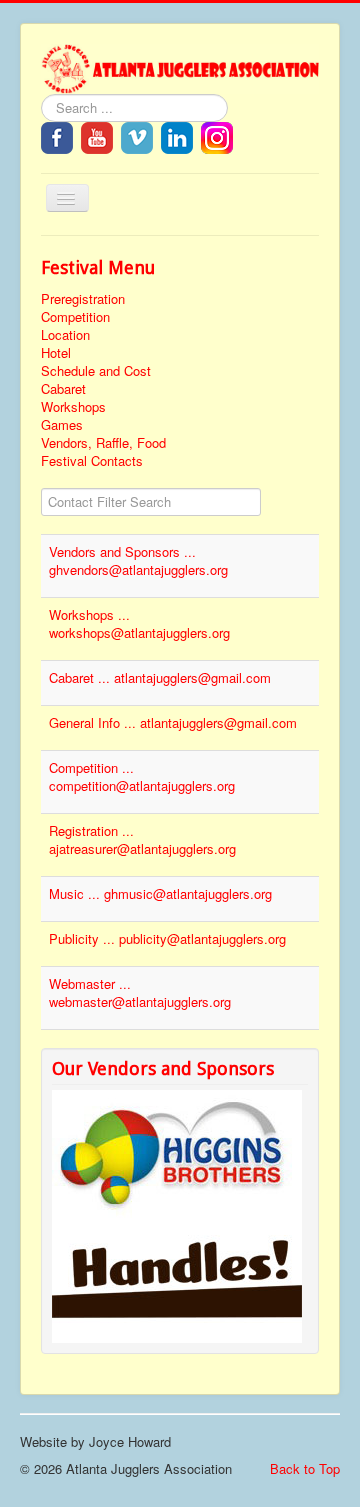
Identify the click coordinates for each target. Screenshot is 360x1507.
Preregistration (83, 299)
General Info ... (94, 722)
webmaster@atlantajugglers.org (140, 1001)
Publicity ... (84, 938)
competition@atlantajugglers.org (142, 785)
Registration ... (91, 830)
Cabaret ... (81, 677)
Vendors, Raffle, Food (103, 443)
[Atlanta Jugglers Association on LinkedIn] (177, 135)
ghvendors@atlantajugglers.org (138, 569)
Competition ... (91, 767)
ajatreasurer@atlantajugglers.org (142, 848)
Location (65, 335)
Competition (75, 317)
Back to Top (305, 1468)
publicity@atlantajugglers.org (202, 938)
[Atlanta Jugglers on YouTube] (97, 135)
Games (62, 425)
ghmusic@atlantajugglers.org (188, 893)
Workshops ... (89, 614)
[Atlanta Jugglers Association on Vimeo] (137, 135)
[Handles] (177, 1286)
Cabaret (63, 389)
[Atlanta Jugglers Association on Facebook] (57, 135)
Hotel (56, 353)
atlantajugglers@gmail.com (192, 677)
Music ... (76, 893)
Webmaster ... (90, 983)
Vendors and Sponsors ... (122, 551)
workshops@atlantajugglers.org (139, 632)
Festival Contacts (92, 461)
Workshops (73, 407)
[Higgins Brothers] (177, 1160)
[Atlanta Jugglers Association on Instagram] (217, 135)
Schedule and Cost (96, 371)
